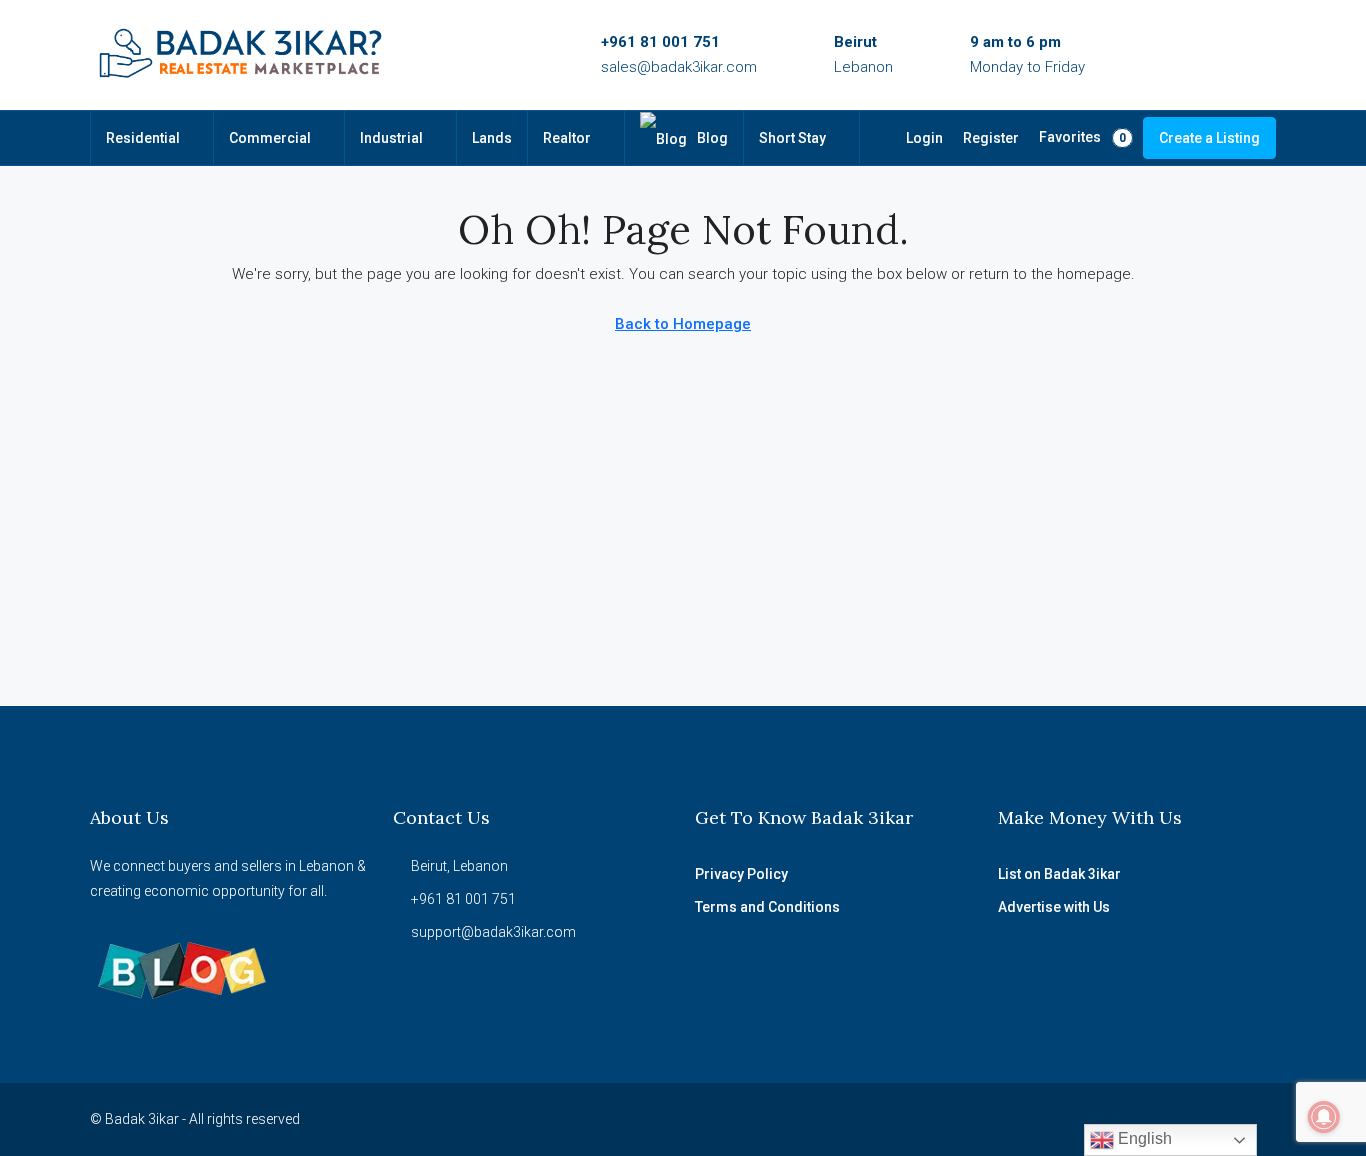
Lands (492, 138)
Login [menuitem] (924, 138)
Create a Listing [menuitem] (1209, 138)
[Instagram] (1118, 1119)
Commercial (270, 138)
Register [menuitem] (991, 138)
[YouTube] (1153, 1119)
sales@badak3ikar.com (679, 67)
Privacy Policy (741, 874)
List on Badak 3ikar (1059, 874)
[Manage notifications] (1324, 1117)
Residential (143, 138)
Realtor (567, 138)
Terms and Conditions (767, 907)
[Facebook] (1083, 1119)
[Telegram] (1258, 1119)
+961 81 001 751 (660, 42)
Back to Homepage (683, 324)
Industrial (391, 138)
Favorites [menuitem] (1082, 137)
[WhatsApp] (1188, 1119)
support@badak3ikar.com (493, 932)
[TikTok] (1223, 1119)
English (1143, 1138)
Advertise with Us (1054, 907)
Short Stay (792, 138)
